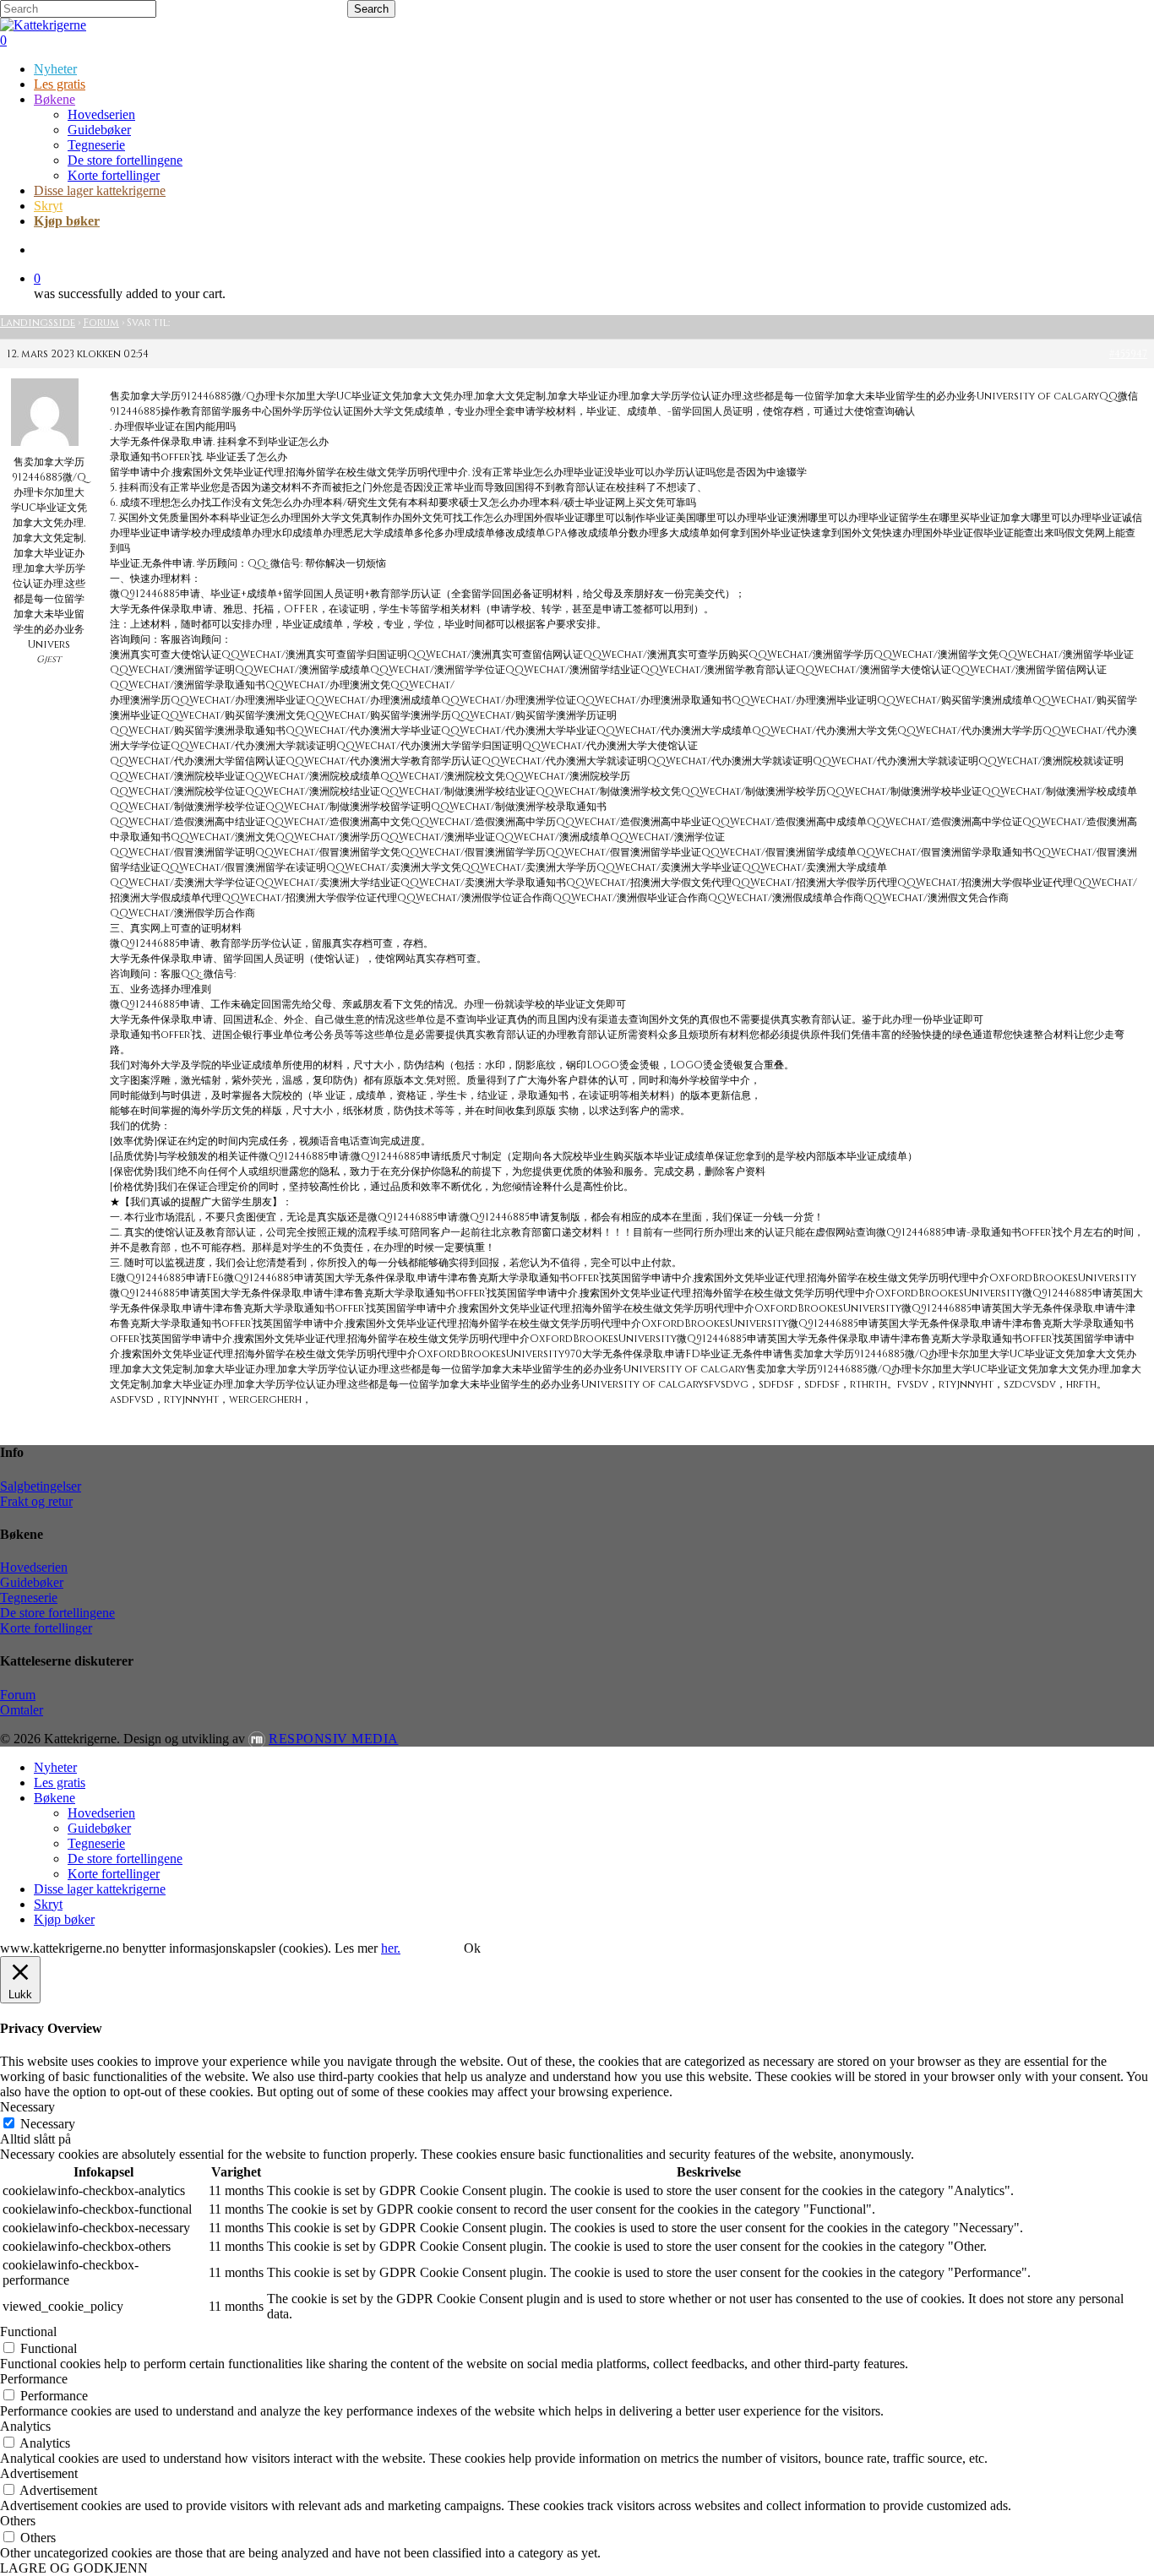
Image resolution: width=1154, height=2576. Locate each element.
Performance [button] (34, 2379)
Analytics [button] (25, 2426)
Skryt (48, 1904)
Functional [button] (28, 2331)
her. (391, 1948)
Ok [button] (472, 1948)
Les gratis (60, 1783)
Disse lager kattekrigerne (100, 1889)
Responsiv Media (334, 1739)
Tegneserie (29, 1598)
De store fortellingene (57, 1613)
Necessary (48, 2124)
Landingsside (38, 323)
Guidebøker (32, 1582)
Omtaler (22, 1710)
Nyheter (55, 1767)
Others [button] (18, 2521)
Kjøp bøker (64, 1919)
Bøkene (54, 1798)
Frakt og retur (36, 1501)
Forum (101, 323)
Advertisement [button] (39, 2473)
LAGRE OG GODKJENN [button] (74, 2568)
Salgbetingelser (41, 1486)
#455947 (1128, 354)
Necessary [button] (27, 2107)
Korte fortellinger (46, 1628)
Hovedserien (34, 1567)
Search (371, 9)
